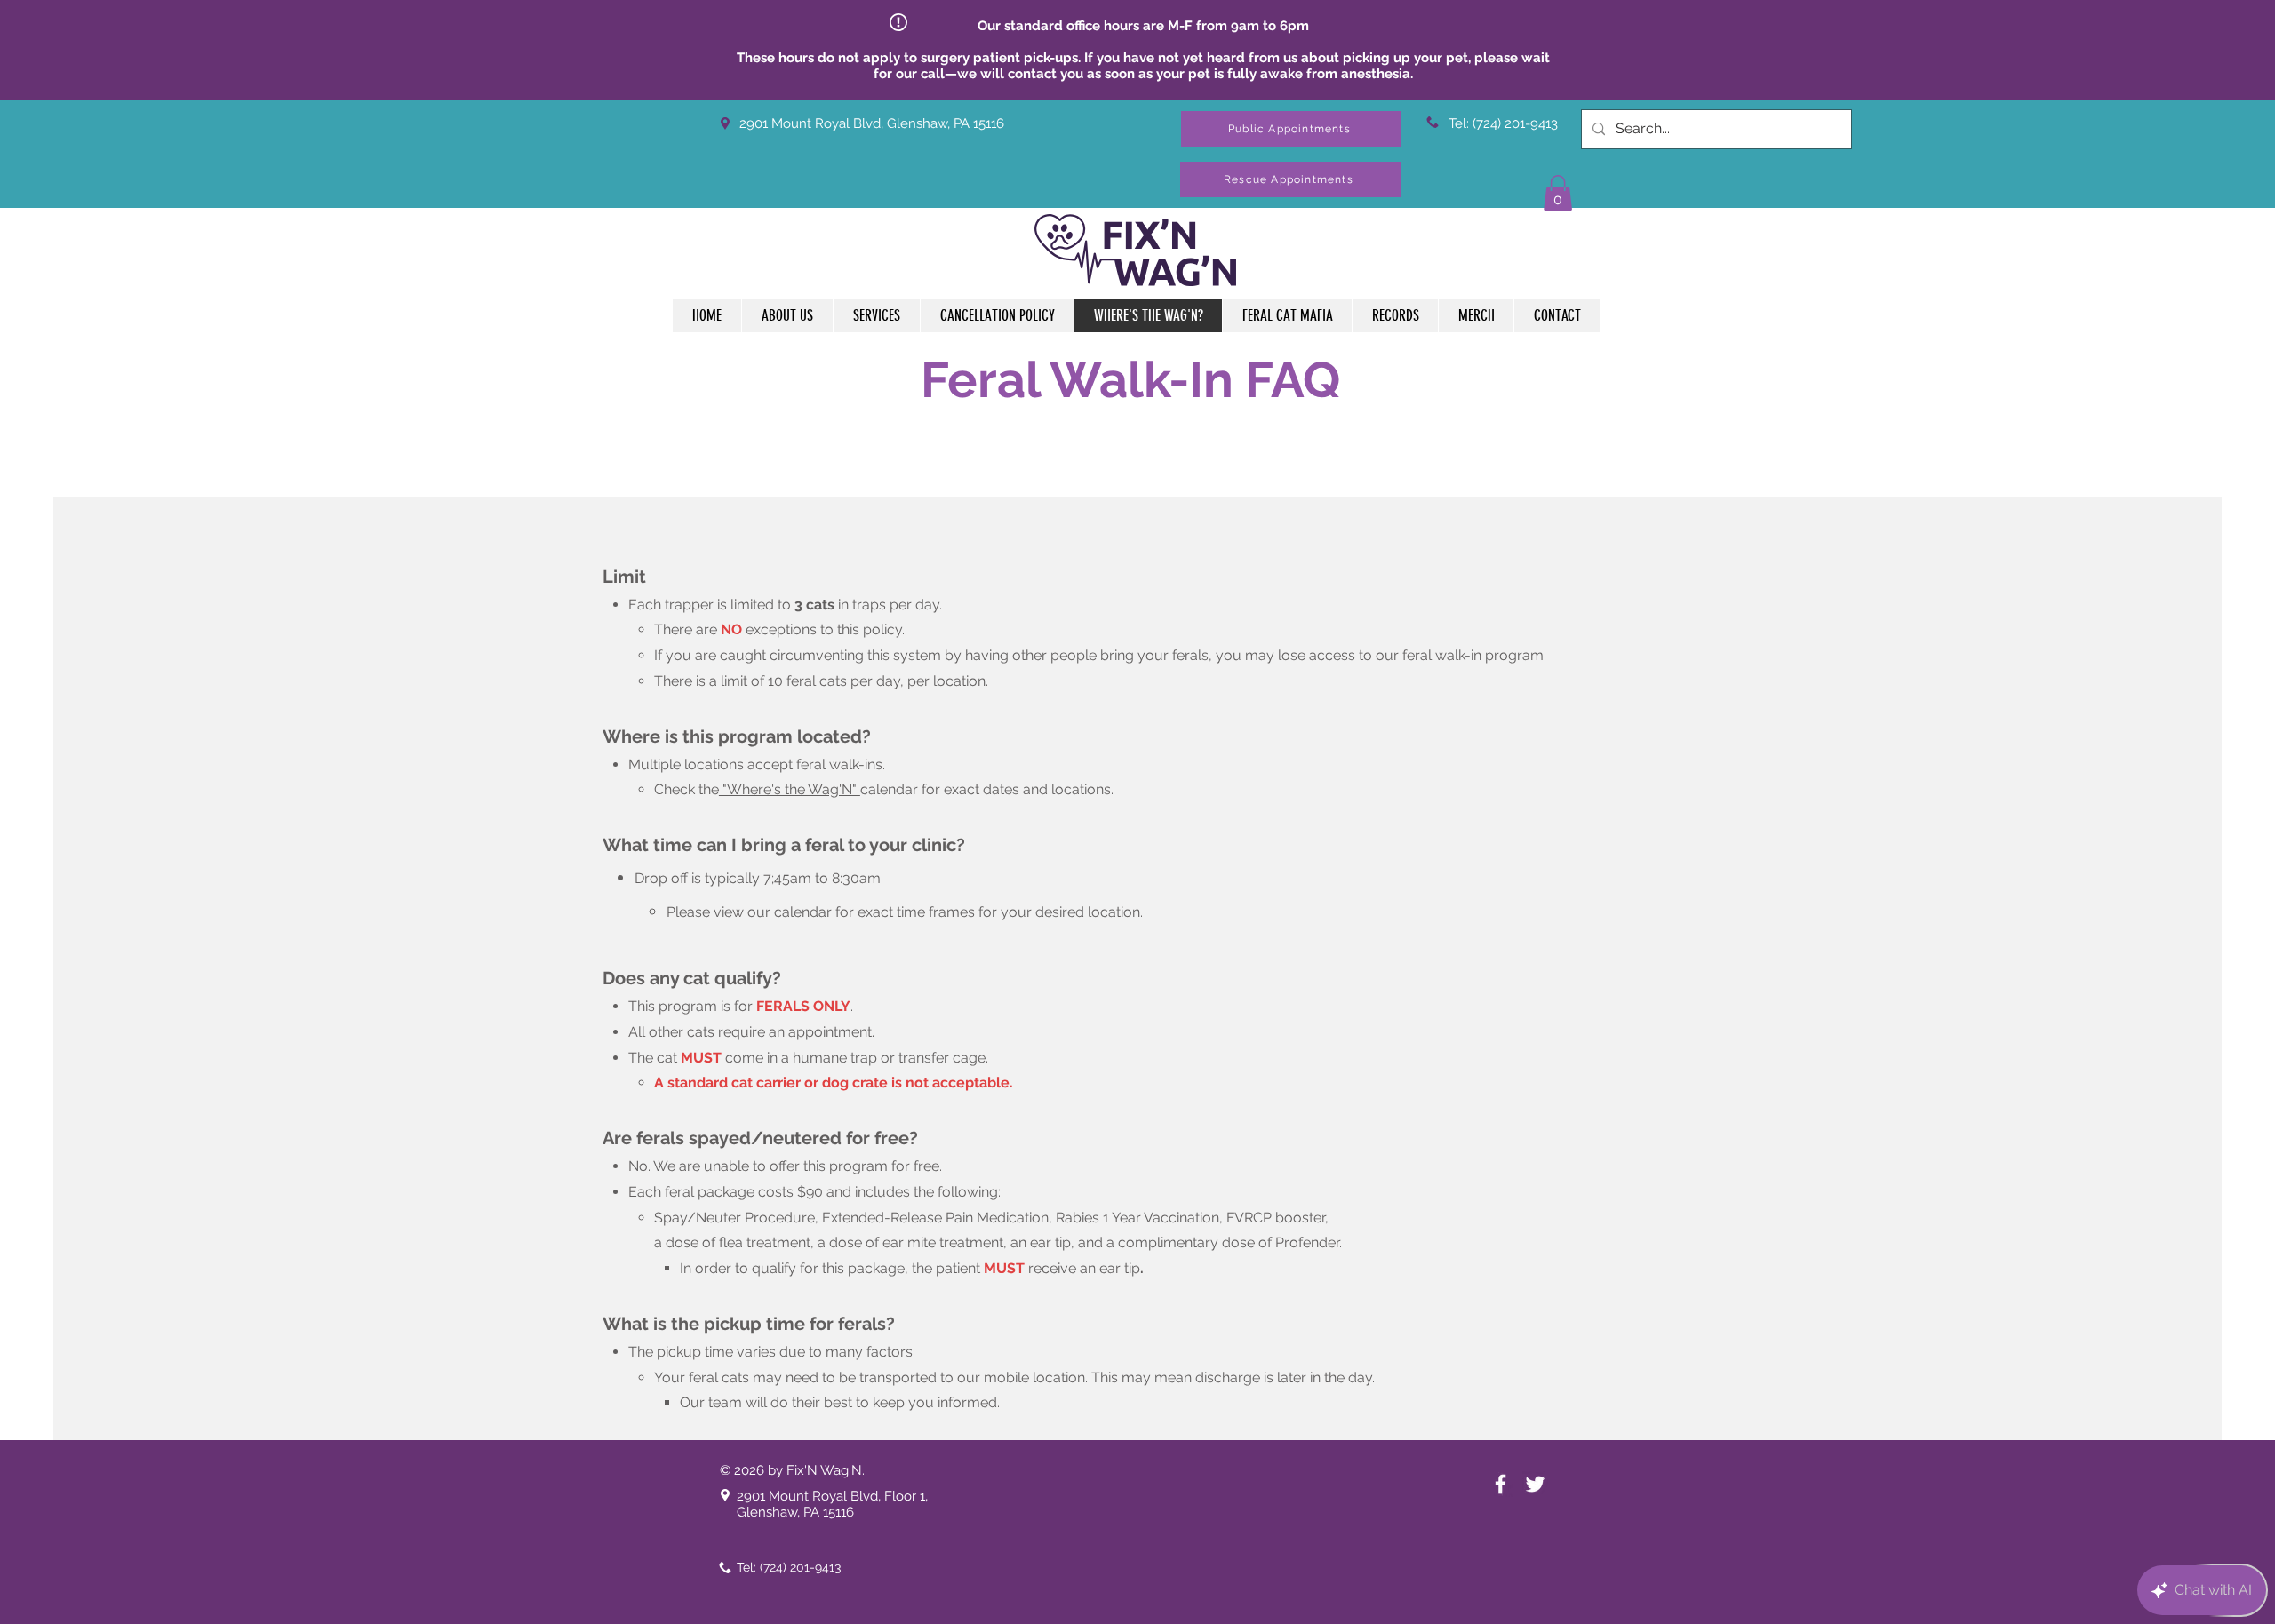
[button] (1290, 179)
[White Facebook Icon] (1501, 1484)
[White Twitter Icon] (1535, 1484)
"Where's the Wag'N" (790, 789)
